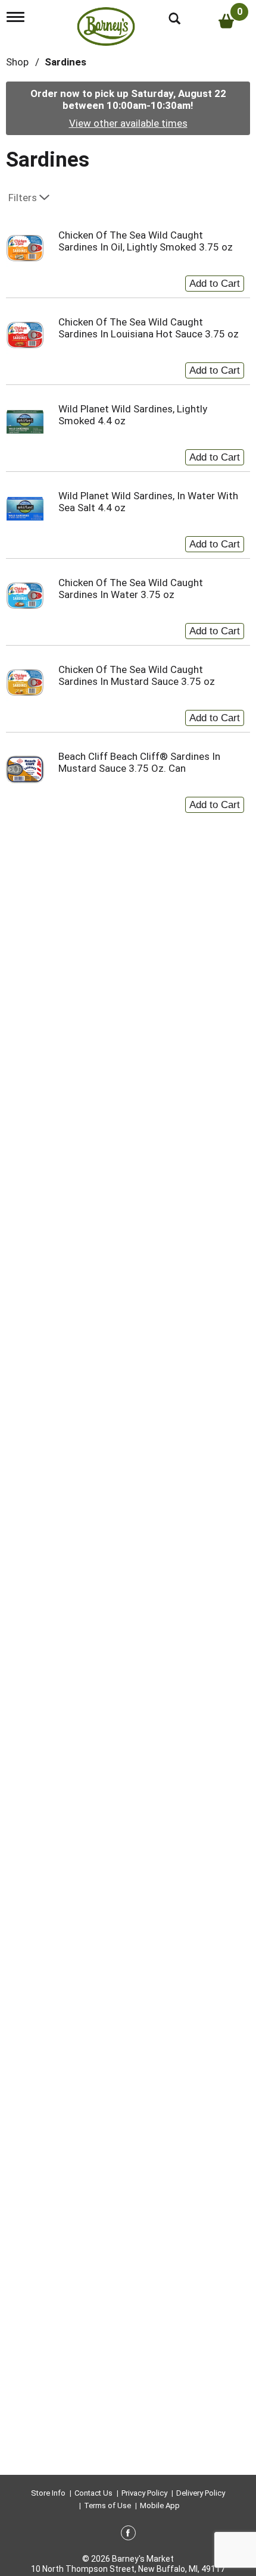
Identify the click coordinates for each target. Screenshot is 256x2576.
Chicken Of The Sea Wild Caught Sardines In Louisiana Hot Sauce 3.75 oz (149, 328)
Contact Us (93, 2493)
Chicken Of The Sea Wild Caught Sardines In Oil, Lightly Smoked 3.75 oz (146, 241)
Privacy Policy (144, 2493)
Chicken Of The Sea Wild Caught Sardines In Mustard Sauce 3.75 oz (137, 675)
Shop (17, 62)
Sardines (65, 62)
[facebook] (128, 2535)
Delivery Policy (201, 2493)
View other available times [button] (128, 123)
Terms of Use (107, 2505)
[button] (215, 281)
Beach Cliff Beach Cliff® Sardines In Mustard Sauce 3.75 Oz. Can (139, 762)
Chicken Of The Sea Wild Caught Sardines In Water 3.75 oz (131, 589)
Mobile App (160, 2505)
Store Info (48, 2493)
